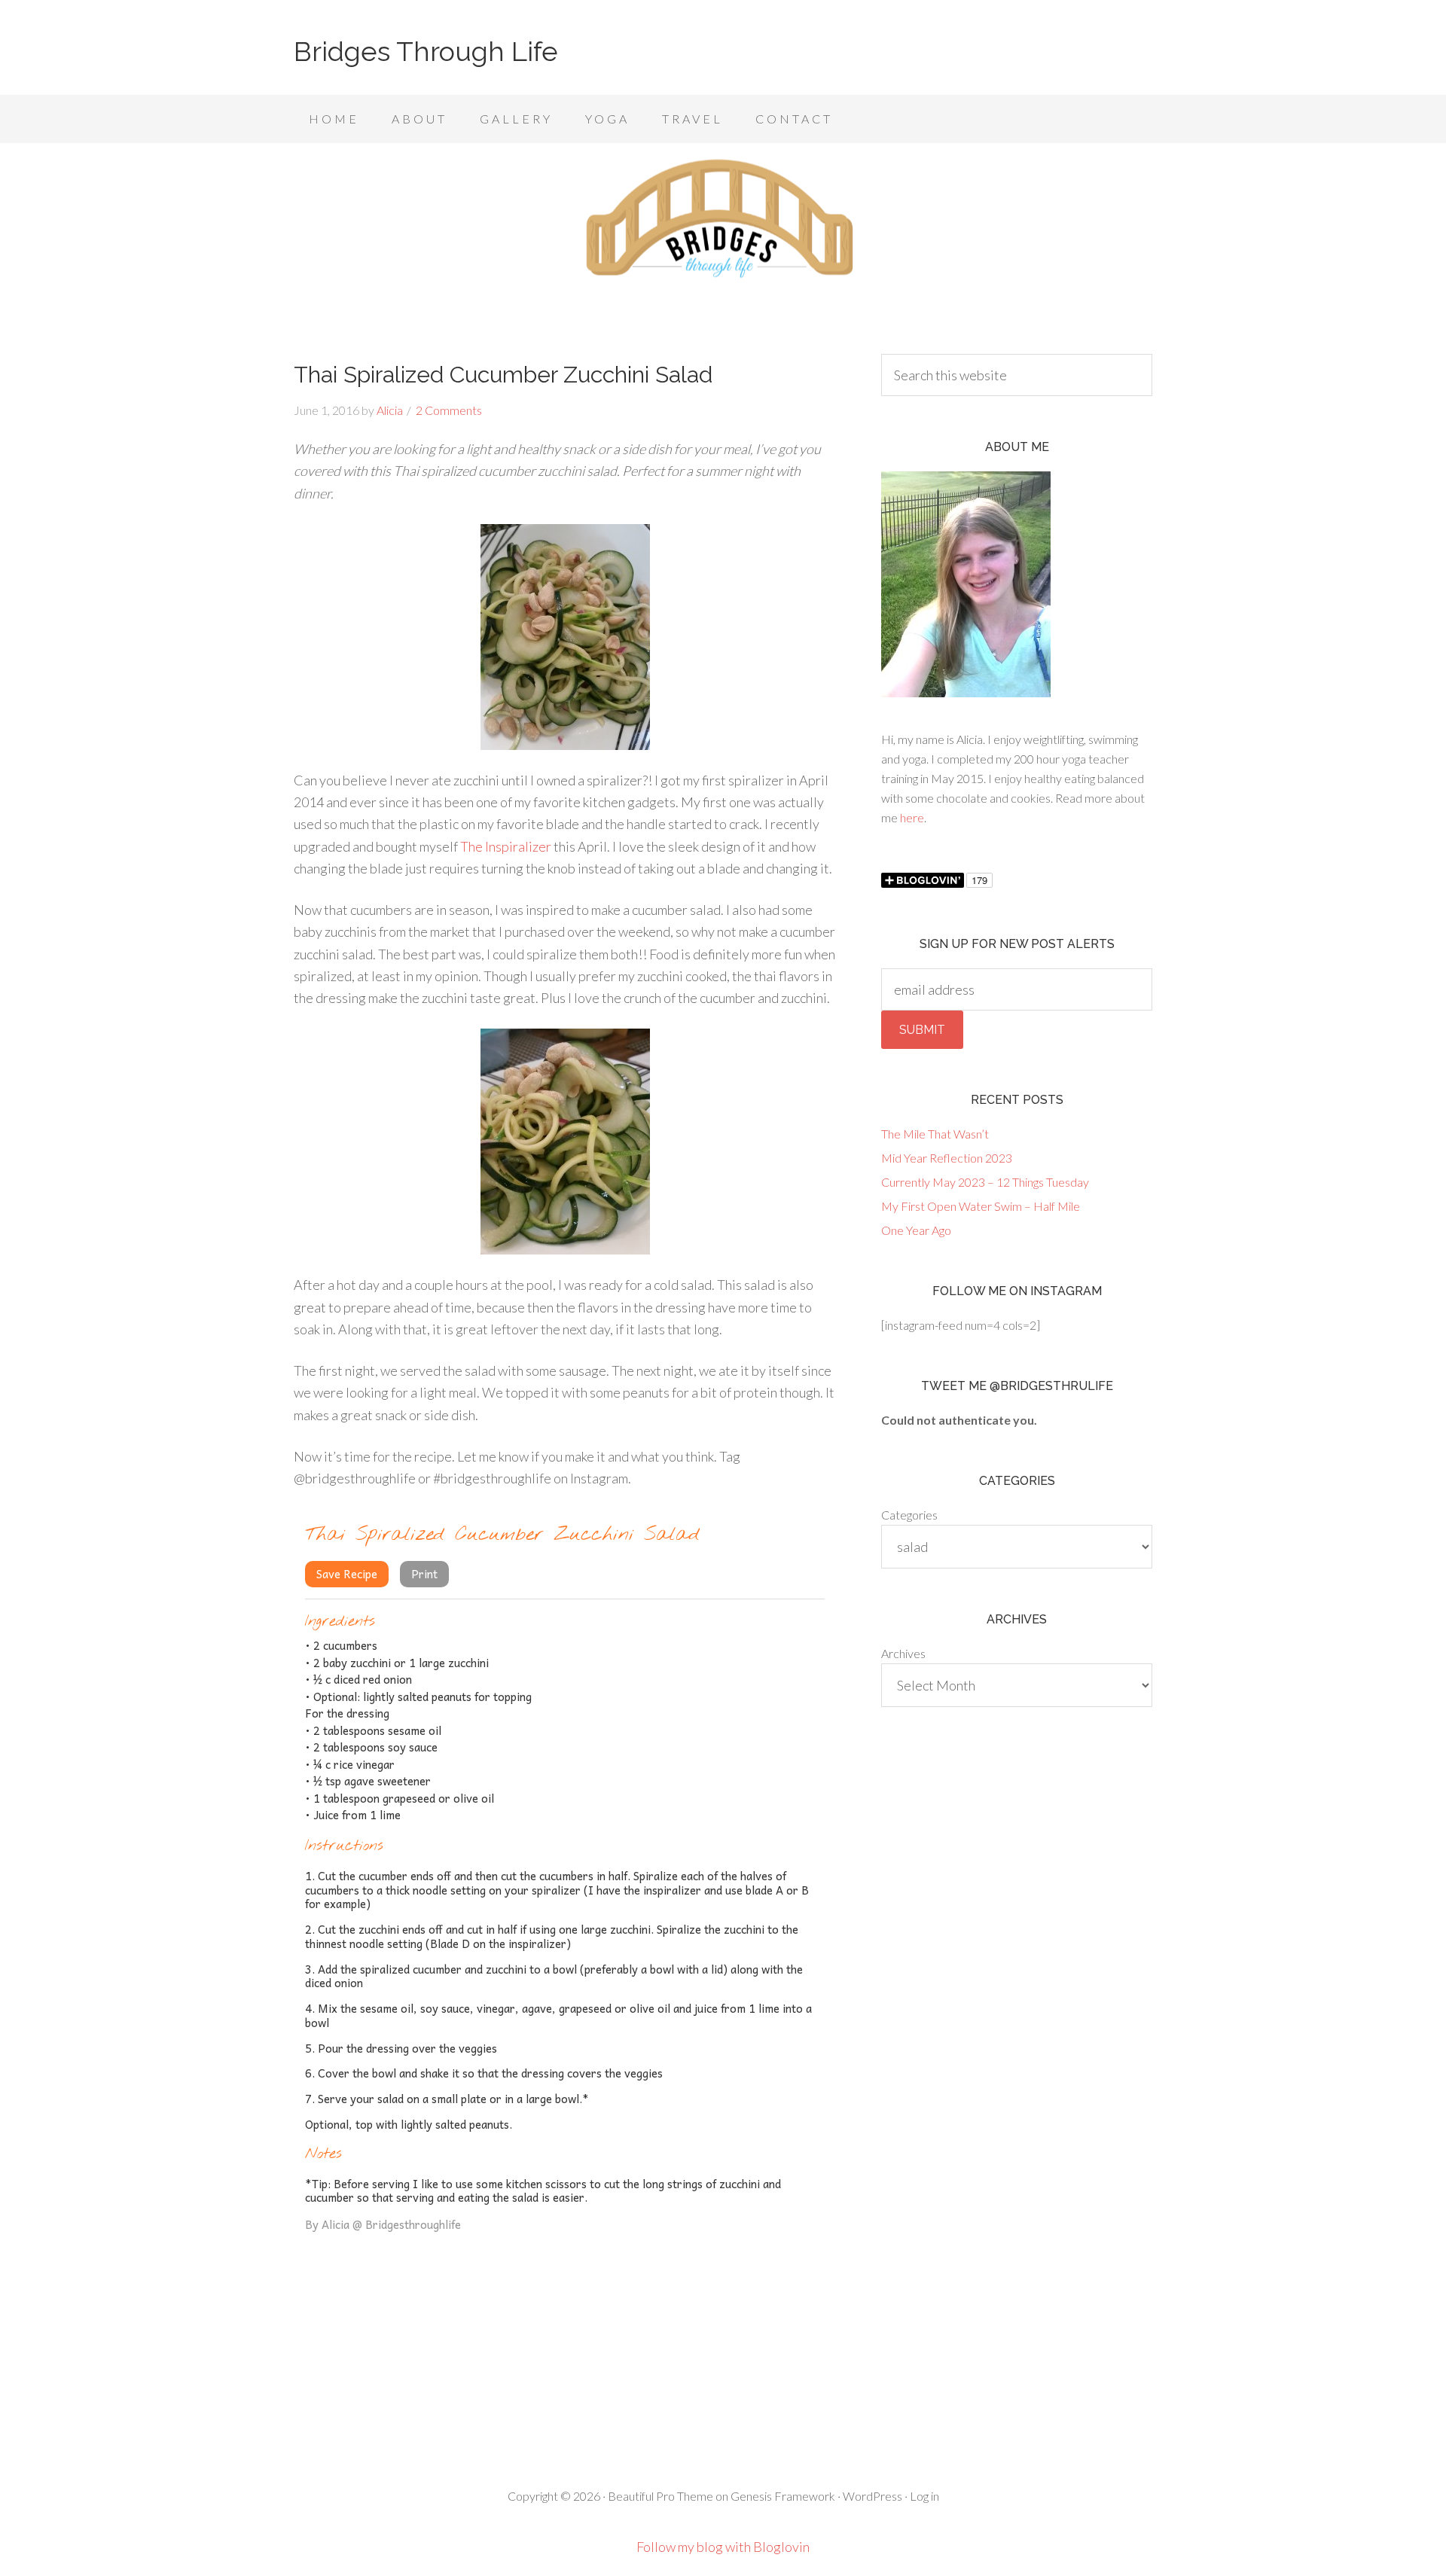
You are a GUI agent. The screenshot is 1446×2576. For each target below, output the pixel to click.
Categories (909, 1515)
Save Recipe (347, 1574)
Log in (924, 2496)
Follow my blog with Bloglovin (723, 2547)
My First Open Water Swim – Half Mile (981, 1206)
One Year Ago (916, 1230)
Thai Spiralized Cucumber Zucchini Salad (503, 375)
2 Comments (449, 410)
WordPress (872, 2496)
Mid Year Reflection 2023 (947, 1158)
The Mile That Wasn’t (935, 1134)
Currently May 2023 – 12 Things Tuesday (985, 1182)
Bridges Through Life (426, 51)
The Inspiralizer (506, 846)
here (912, 817)
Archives (903, 1653)
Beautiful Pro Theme (660, 2496)
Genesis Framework (783, 2496)
